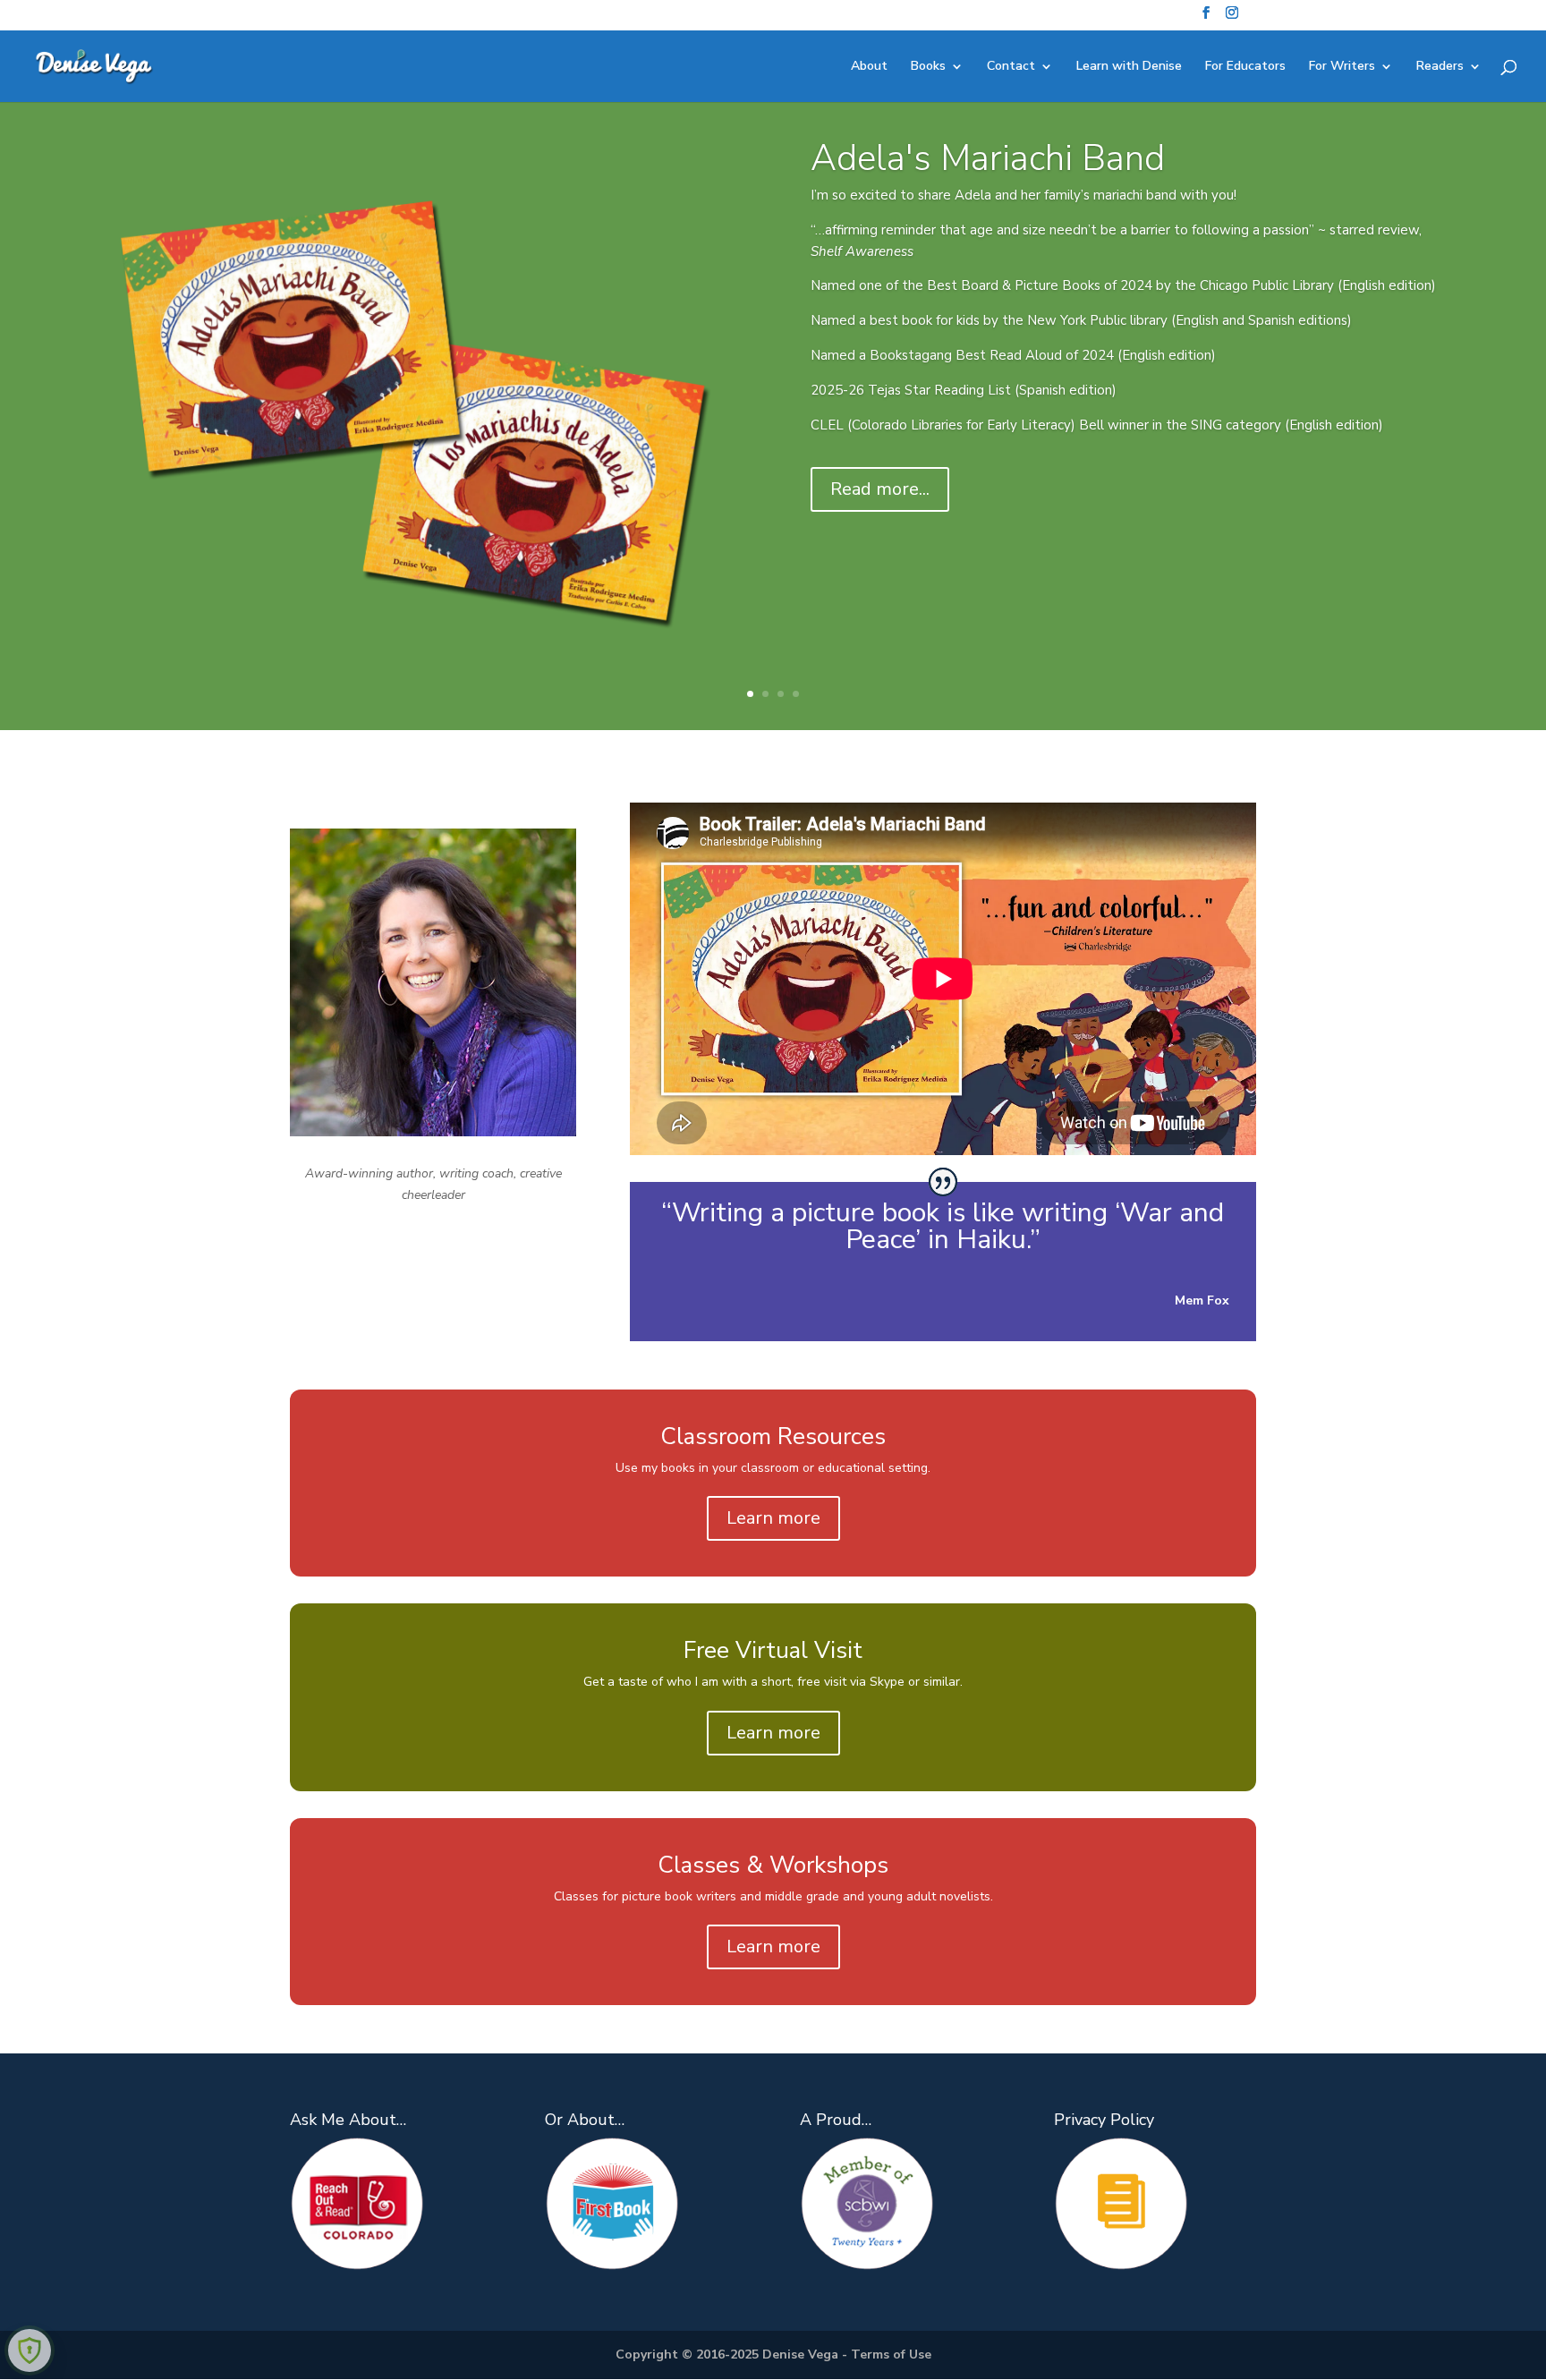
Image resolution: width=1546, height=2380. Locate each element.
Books (928, 67)
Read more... (880, 489)
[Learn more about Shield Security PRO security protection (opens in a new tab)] (30, 2350)
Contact (1011, 67)
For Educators (1245, 67)
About (869, 67)
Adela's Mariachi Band (988, 158)
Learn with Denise (1129, 67)
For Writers (1342, 67)
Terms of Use (891, 2354)
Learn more (773, 1518)
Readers (1440, 67)
